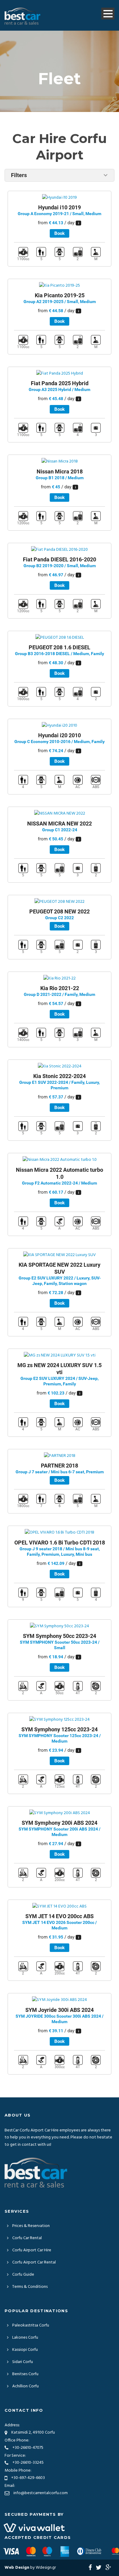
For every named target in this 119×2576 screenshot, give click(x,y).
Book (60, 233)
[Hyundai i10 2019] (60, 198)
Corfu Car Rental (27, 2238)
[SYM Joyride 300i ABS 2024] (60, 2000)
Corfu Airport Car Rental (34, 2262)
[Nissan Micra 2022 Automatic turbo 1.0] (60, 1160)
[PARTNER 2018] (60, 1456)
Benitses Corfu (25, 2374)
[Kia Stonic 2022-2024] (60, 1067)
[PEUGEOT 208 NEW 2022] (60, 902)
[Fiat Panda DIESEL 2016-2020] (60, 550)
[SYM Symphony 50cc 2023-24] (60, 1626)
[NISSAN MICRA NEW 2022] (60, 814)
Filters (19, 175)
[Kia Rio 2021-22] (60, 978)
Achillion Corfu (25, 2386)
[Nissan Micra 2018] (60, 462)
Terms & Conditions (30, 2287)
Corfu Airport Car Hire (32, 2250)
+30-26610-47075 (28, 2448)
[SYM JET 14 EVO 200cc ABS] (60, 1907)
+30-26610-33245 (28, 2463)
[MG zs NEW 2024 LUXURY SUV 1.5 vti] (60, 1355)
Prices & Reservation (31, 2226)
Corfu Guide (23, 2275)
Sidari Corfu (23, 2362)
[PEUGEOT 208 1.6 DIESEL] (60, 638)
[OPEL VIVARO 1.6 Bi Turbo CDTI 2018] (60, 1533)
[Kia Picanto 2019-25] (60, 286)
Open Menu (108, 14)
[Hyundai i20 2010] (60, 726)
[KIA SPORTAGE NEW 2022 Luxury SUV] (60, 1255)
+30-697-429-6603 (28, 2478)
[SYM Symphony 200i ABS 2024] (60, 1813)
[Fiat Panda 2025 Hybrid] (60, 374)
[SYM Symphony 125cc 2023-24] (60, 1720)
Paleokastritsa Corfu (31, 2325)
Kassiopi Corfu (25, 2350)
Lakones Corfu (25, 2338)
